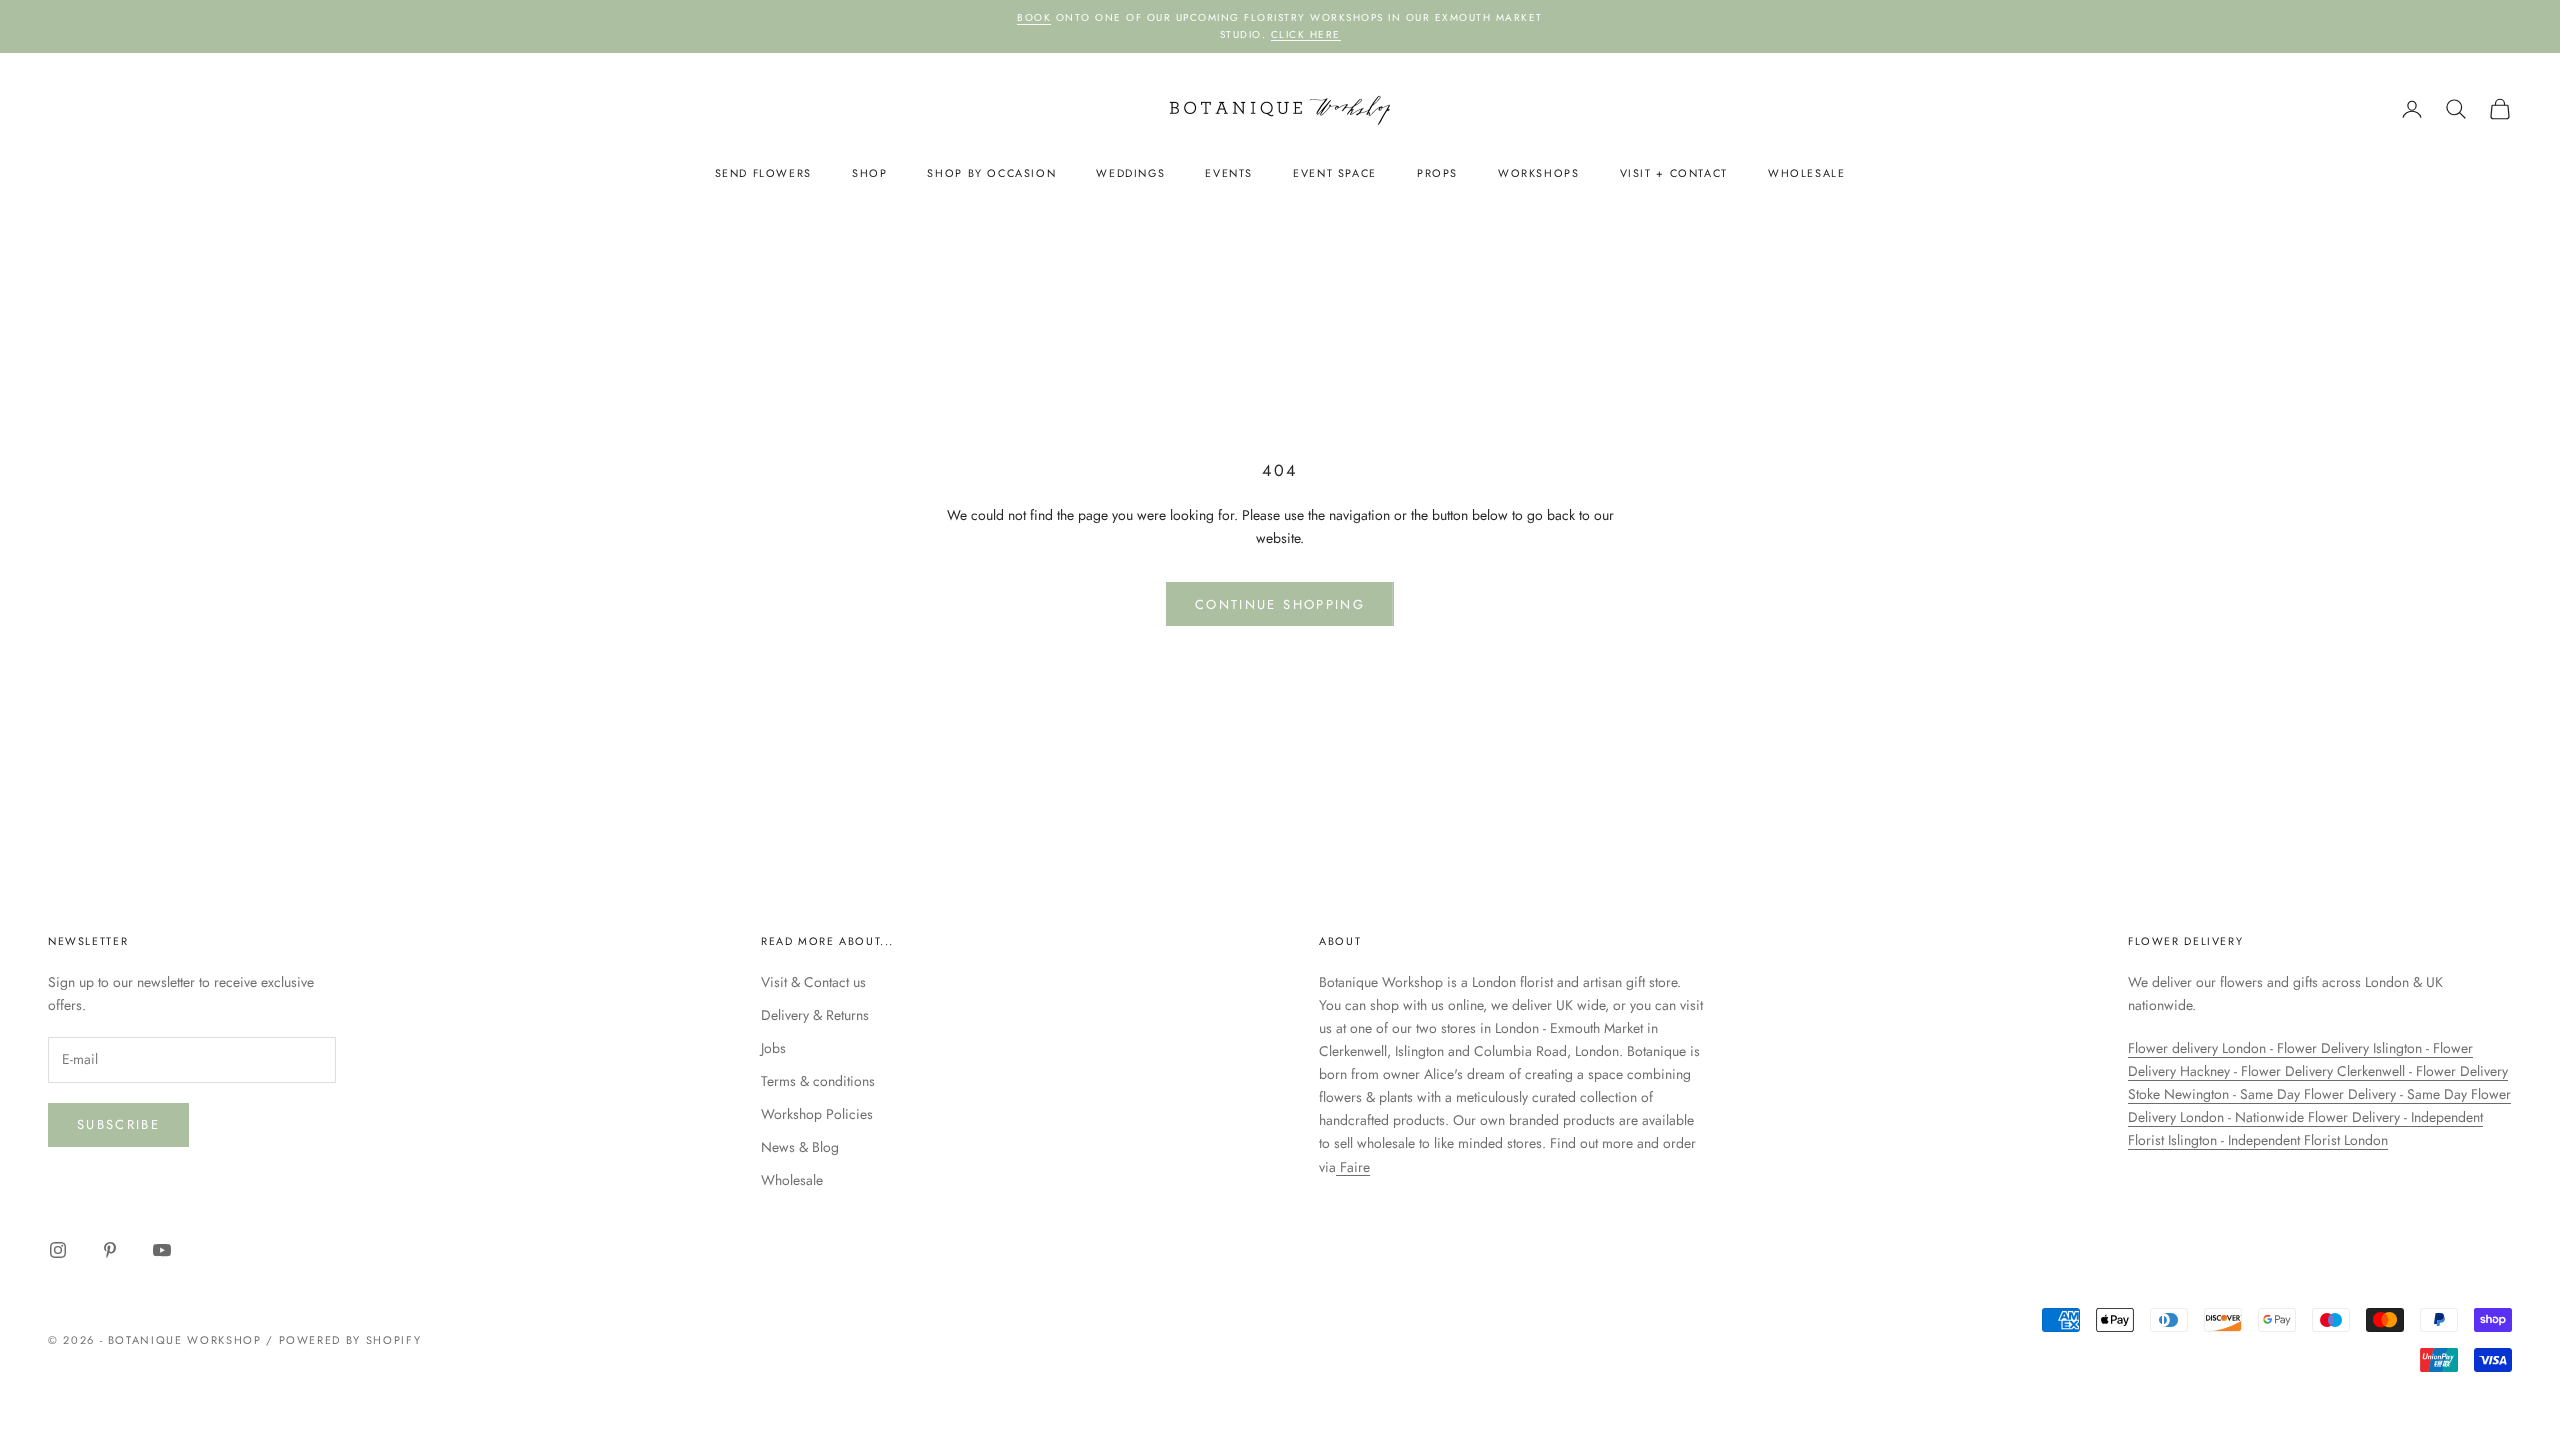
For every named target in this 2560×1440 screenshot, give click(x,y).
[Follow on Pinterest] (110, 1250)
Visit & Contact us (813, 982)
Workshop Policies (817, 1114)
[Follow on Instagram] (58, 1250)
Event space (1335, 173)
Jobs (773, 1048)
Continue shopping (1280, 604)
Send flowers (763, 173)
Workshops (1539, 173)
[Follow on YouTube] (162, 1250)
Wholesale (1807, 173)
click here (1306, 34)
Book (1034, 17)
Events (1229, 173)
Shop (869, 173)
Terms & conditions (818, 1081)
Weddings (1130, 173)
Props (1437, 173)
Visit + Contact (1674, 173)
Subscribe (118, 1124)
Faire (1353, 1167)
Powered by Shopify (350, 1340)
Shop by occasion (991, 173)
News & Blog (800, 1147)
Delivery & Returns (815, 1015)
